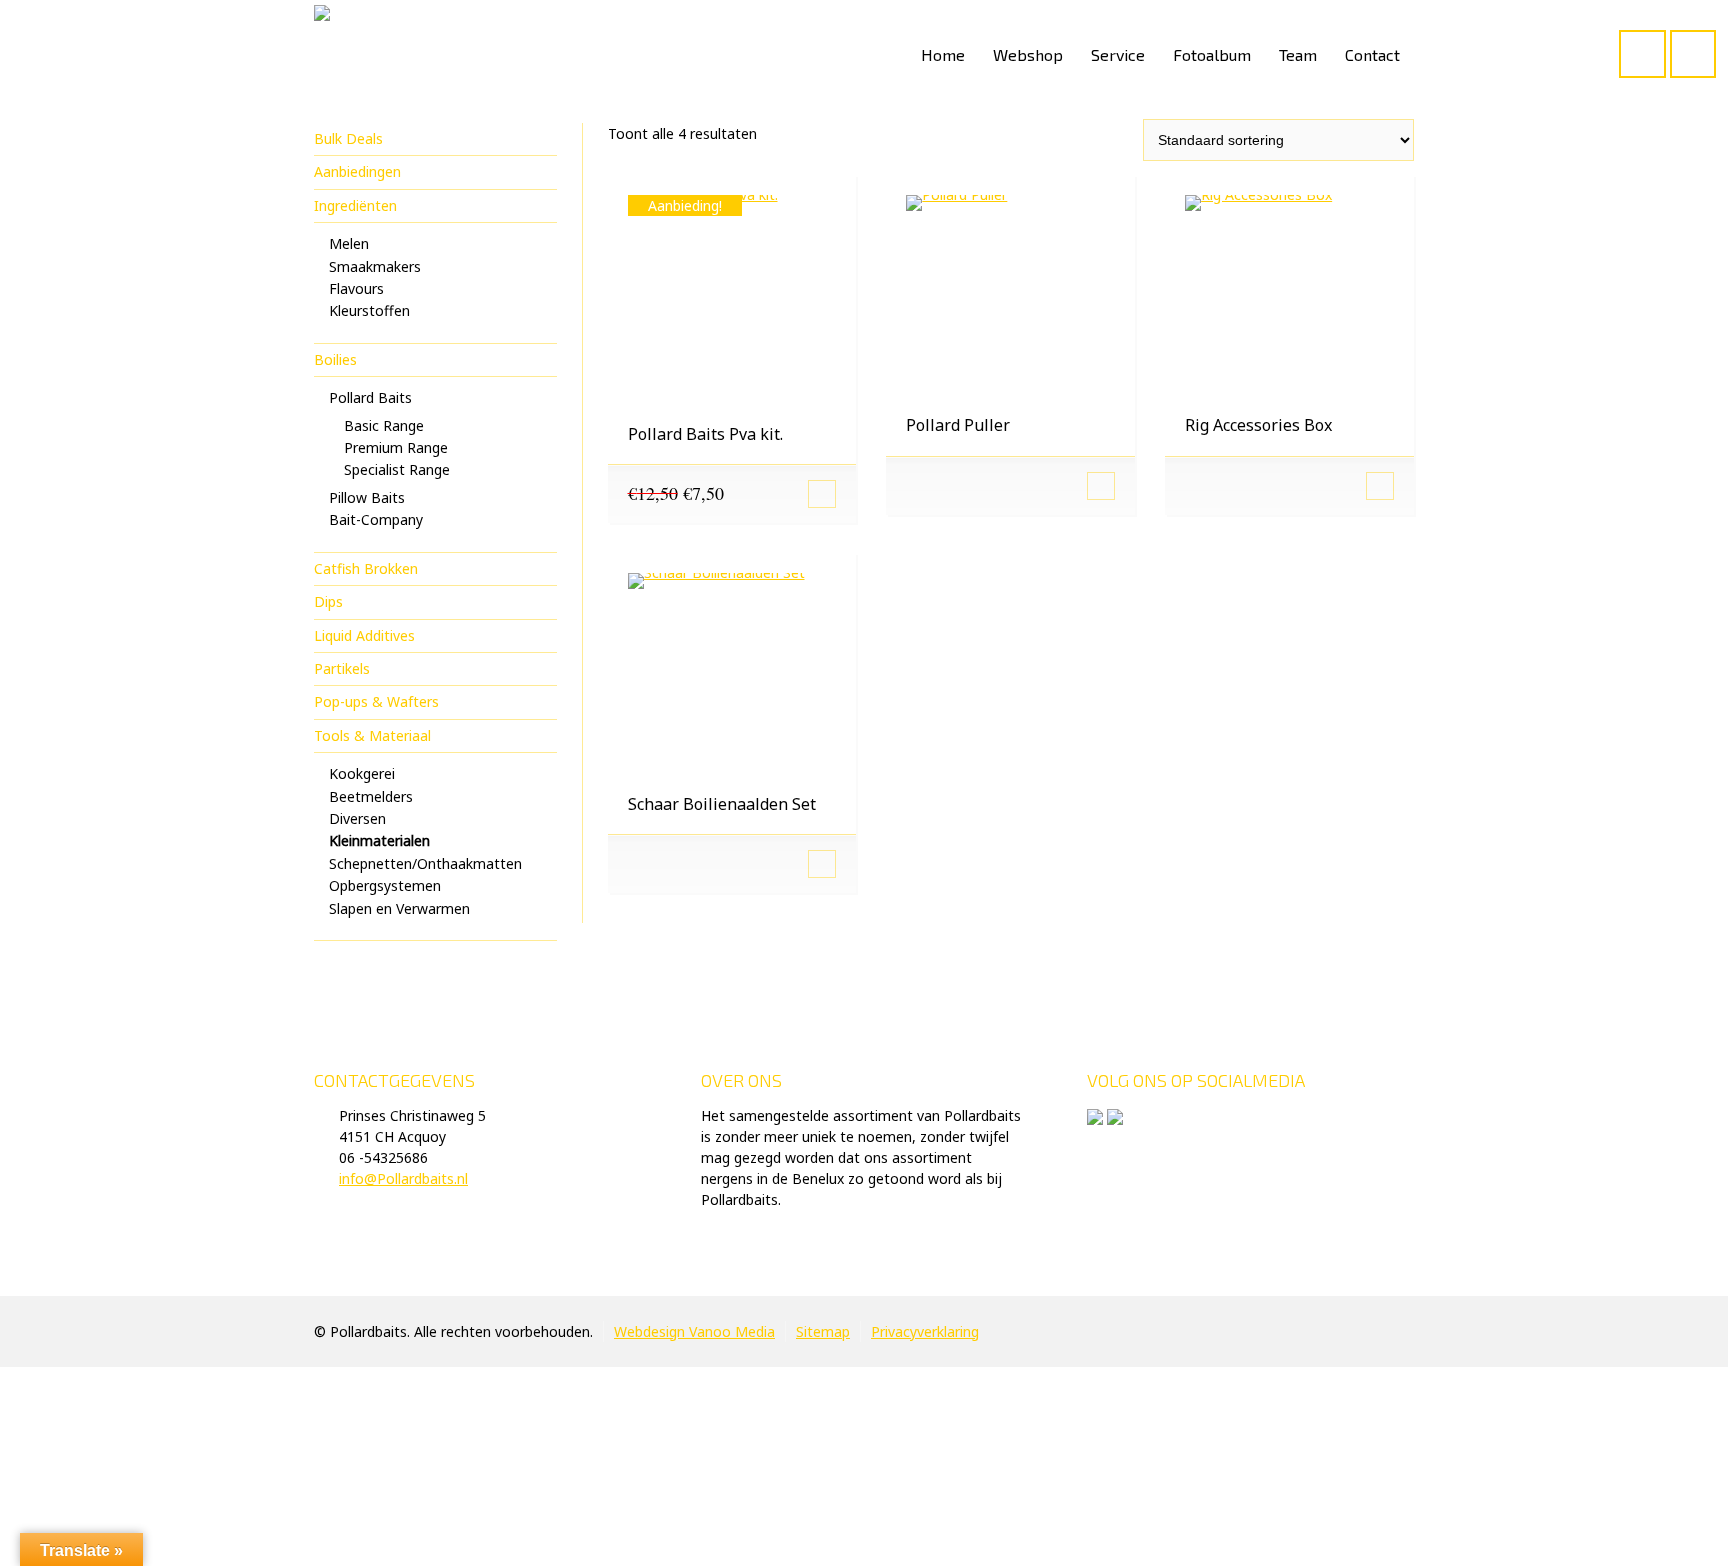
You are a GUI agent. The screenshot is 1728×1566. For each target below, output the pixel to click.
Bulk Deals (348, 138)
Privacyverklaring (925, 1331)
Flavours (356, 288)
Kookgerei (362, 773)
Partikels (342, 668)
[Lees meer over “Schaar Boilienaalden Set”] (732, 864)
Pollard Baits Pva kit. (705, 434)
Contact (1372, 54)
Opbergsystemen (385, 885)
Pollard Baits (370, 397)
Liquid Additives (364, 635)
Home (943, 54)
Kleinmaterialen (379, 840)
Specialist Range (397, 469)
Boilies (335, 359)
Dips (328, 601)
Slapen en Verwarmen (399, 908)
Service (1118, 54)
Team (1298, 54)
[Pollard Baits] (322, 55)
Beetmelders (371, 796)
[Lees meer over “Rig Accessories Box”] (1289, 486)
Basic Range (384, 425)
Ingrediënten (355, 205)
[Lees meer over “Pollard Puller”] (1010, 486)
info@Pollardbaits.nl (403, 1178)
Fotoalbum (1212, 54)
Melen (349, 243)
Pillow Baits (367, 497)
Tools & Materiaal (372, 735)
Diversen (357, 818)
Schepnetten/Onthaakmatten (425, 863)
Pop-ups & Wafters (376, 701)
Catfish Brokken (366, 568)
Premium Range (396, 447)
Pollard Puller (958, 425)
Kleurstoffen (369, 310)
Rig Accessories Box (1258, 425)
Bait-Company (376, 519)
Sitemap (823, 1331)
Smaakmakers (375, 266)
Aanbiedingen (357, 171)
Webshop (1028, 54)
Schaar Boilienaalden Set (722, 804)
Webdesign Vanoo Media (694, 1331)
